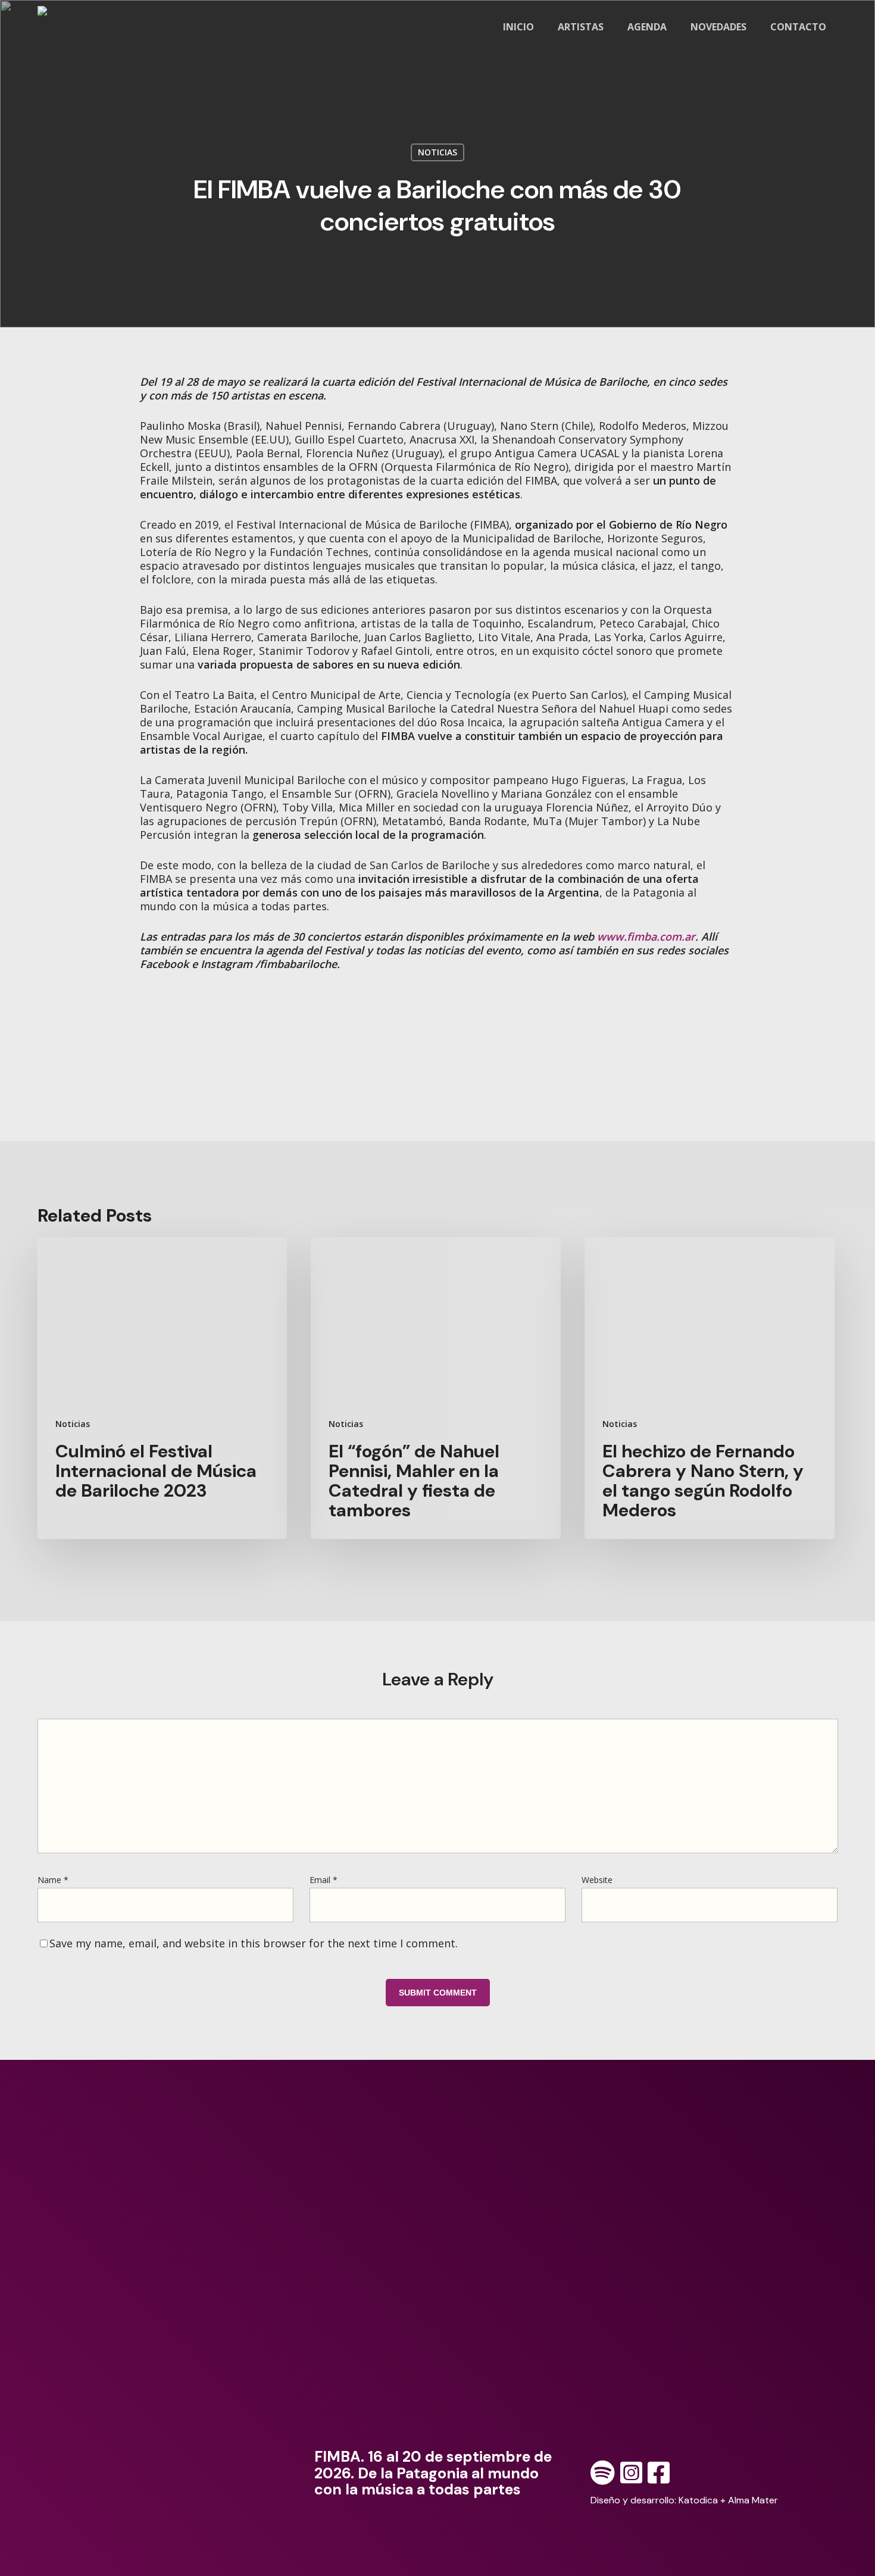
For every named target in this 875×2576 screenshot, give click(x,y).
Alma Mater (753, 2500)
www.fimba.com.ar (646, 936)
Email (324, 1880)
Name (53, 1880)
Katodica (698, 2500)
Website (597, 1880)
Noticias (437, 152)
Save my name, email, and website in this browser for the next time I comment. (254, 1943)
